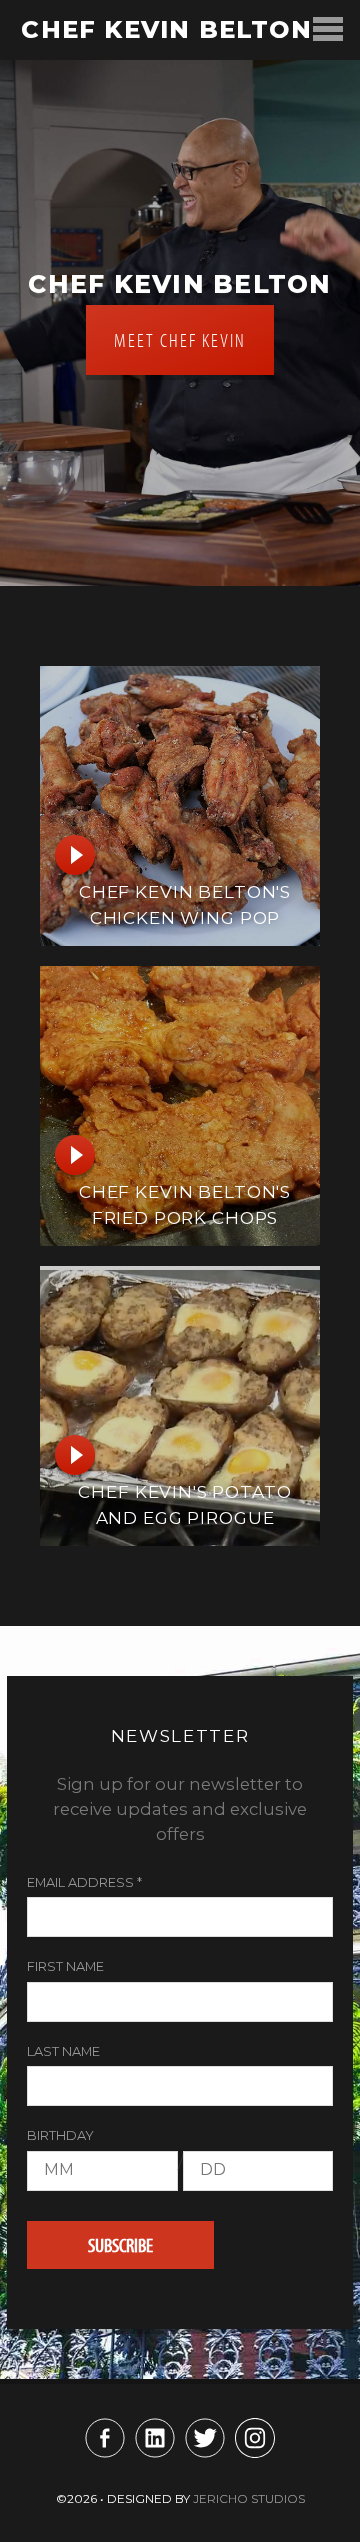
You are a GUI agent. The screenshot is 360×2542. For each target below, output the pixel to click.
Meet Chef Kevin (180, 339)
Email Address (84, 1882)
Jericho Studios (249, 2498)
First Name (65, 1966)
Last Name (63, 2051)
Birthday (60, 2135)
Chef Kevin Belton (166, 29)
